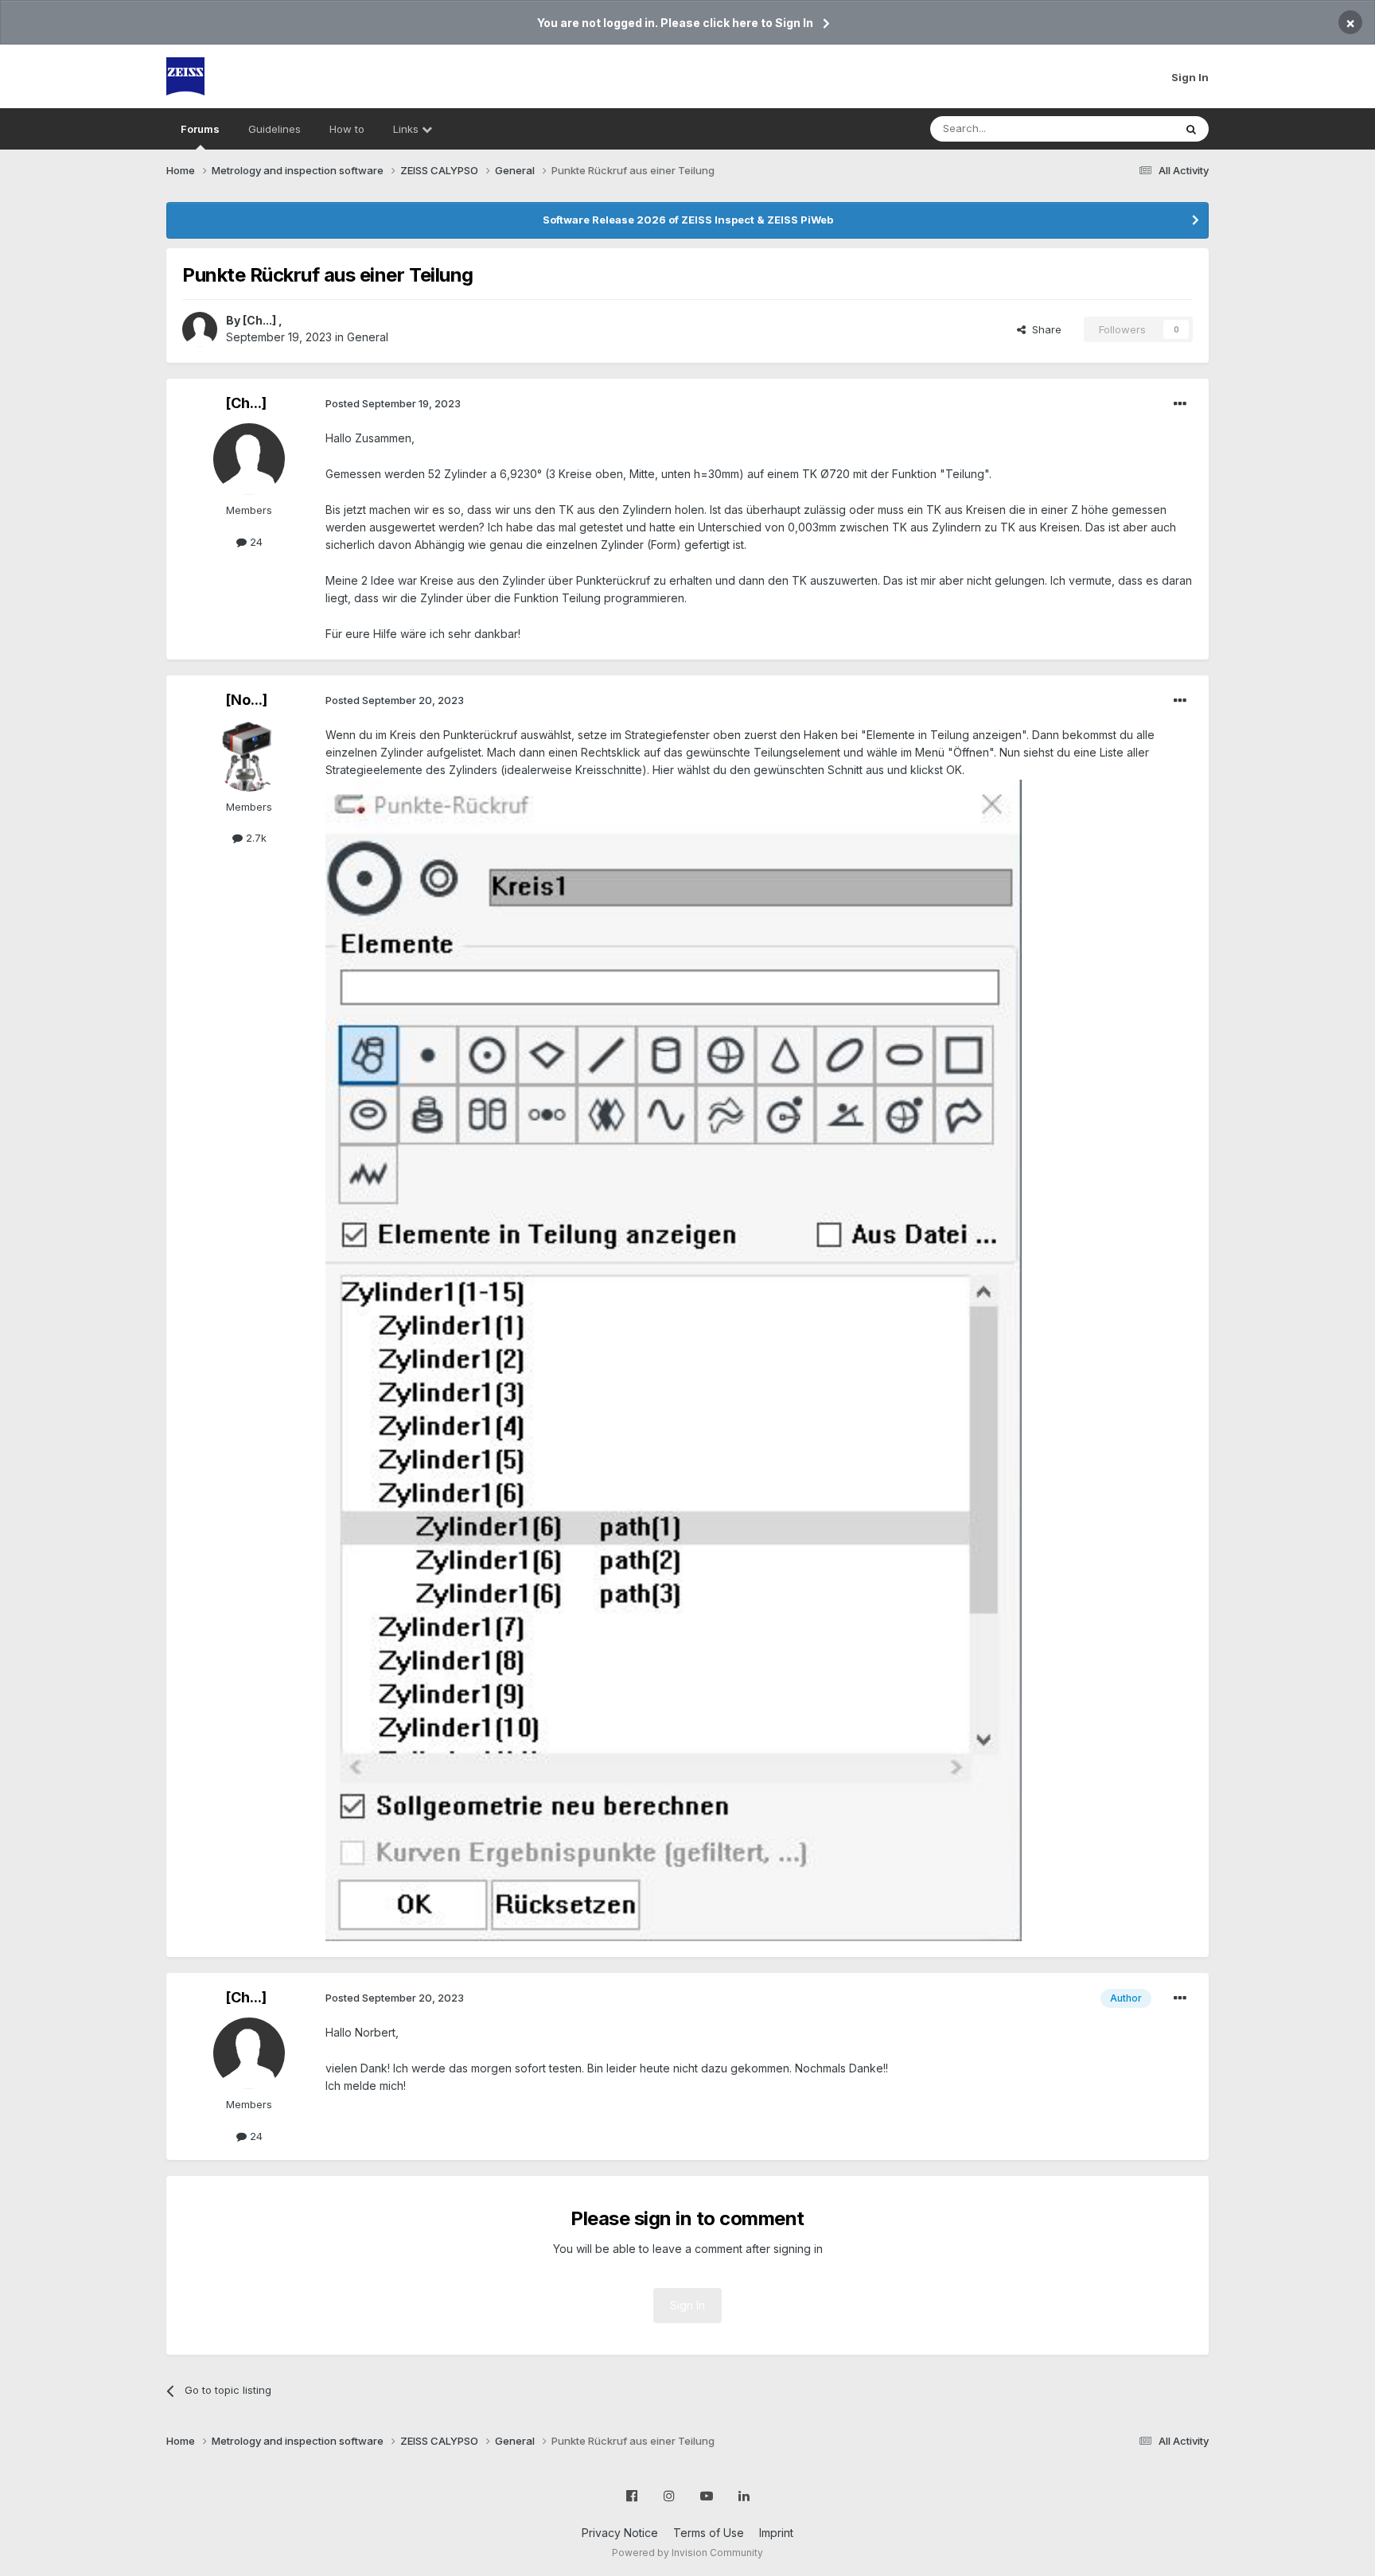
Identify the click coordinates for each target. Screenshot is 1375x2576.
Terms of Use (709, 2533)
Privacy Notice (620, 2533)
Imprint (776, 2533)
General (368, 337)
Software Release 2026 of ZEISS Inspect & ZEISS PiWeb (688, 220)
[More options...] (1180, 404)
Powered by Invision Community (687, 2553)
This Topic (1127, 128)
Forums (200, 129)
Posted (393, 403)
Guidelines (275, 129)
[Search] (1191, 129)
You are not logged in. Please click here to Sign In (675, 23)
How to (347, 129)
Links (407, 129)
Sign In (1190, 77)
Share (1044, 329)
